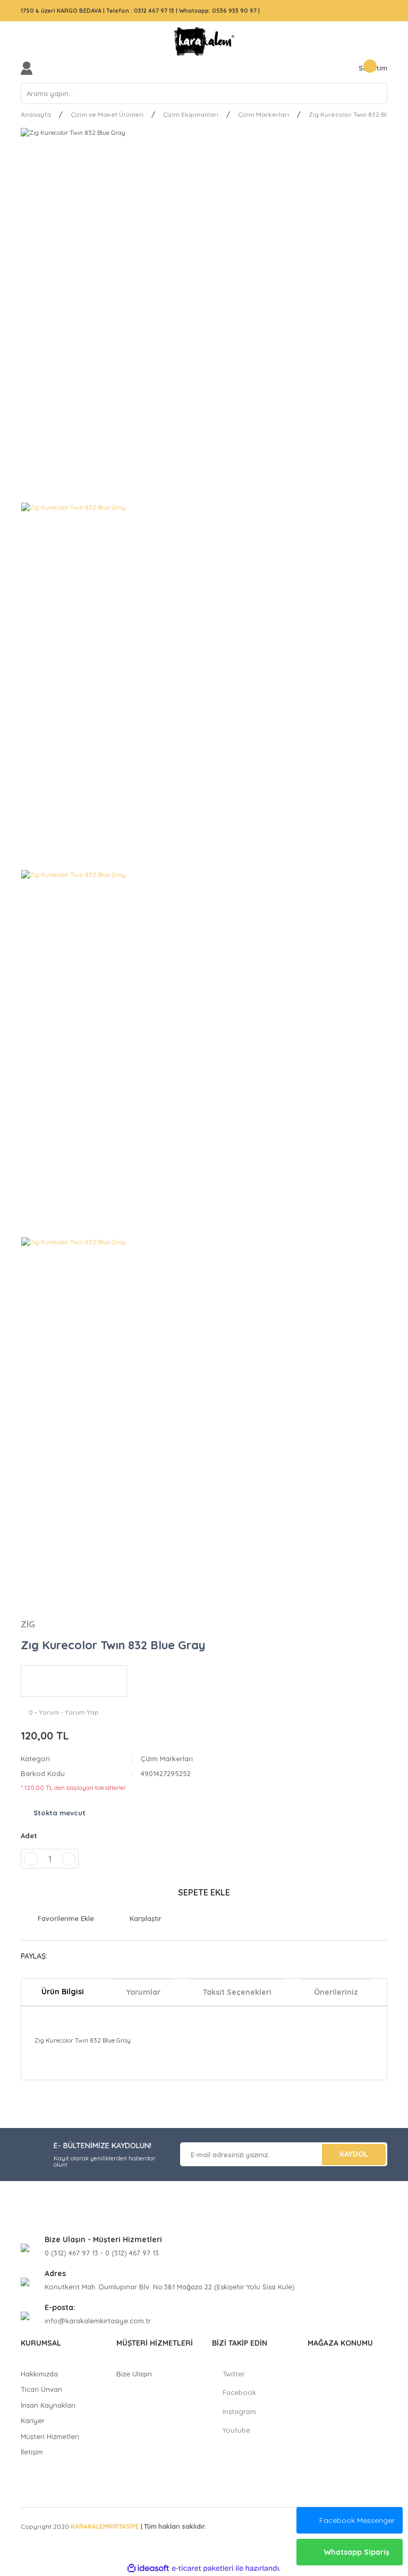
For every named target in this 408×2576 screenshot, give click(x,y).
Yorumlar (143, 1992)
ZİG (28, 1624)
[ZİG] (74, 1681)
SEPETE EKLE (204, 1892)
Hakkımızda (39, 2374)
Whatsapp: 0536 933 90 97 (219, 11)
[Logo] (204, 41)
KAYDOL (354, 2154)
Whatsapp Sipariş (357, 2552)
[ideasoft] (148, 2568)
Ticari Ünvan (41, 2389)
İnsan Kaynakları (48, 2405)
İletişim (32, 2452)
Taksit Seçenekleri (237, 1992)
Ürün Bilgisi (63, 1992)
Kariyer (33, 2420)
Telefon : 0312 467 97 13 (140, 11)
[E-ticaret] (203, 2569)
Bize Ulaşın (134, 2374)
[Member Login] (29, 68)
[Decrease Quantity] (31, 1859)
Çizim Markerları (167, 1759)
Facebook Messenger (357, 2520)
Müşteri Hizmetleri (50, 2436)
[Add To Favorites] (57, 1919)
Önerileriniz (336, 1992)
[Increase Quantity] (69, 1859)
